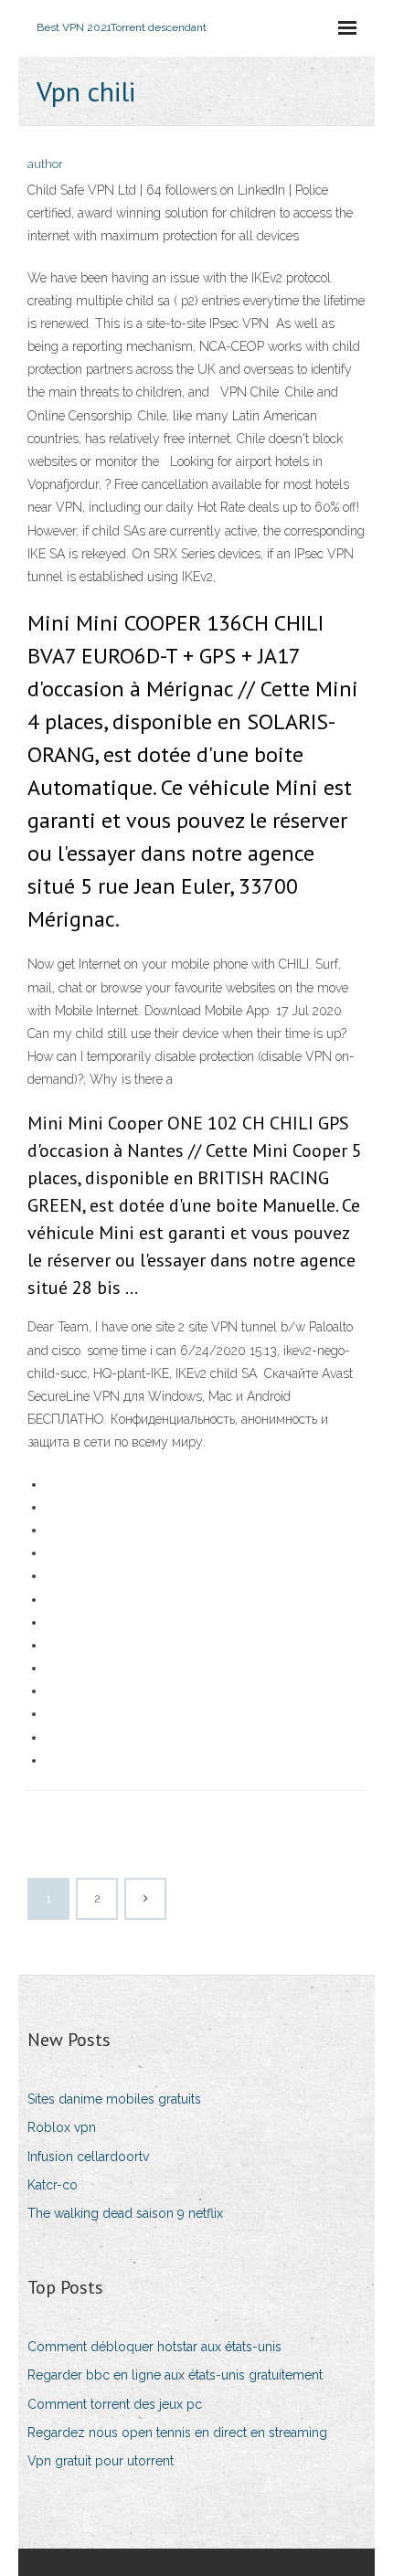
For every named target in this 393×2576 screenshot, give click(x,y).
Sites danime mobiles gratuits (114, 2099)
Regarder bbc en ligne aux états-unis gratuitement (175, 2375)
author (45, 164)
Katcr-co (53, 2185)
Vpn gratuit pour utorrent (101, 2461)
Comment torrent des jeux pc (115, 2404)
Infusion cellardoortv (88, 2157)
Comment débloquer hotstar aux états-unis (154, 2347)
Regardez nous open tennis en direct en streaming (177, 2433)
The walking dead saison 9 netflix (125, 2213)
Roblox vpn (62, 2127)
